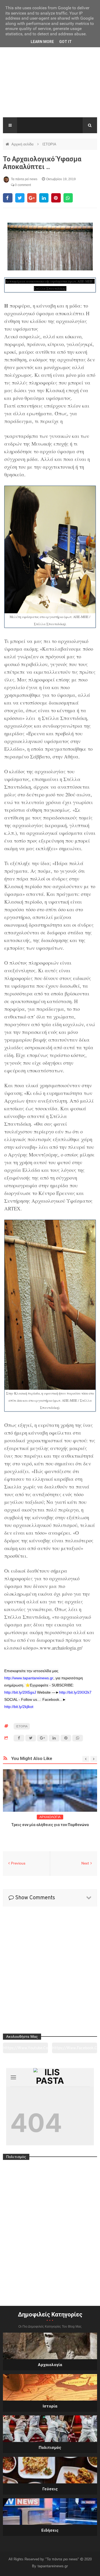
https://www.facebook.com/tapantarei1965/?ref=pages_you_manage (75, 2050)
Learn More (42, 42)
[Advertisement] (50, 82)
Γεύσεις (50, 2489)
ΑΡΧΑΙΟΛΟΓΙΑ (50, 1817)
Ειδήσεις (50, 2530)
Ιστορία (50, 2406)
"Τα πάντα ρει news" (63, 2559)
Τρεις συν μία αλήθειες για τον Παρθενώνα (50, 1825)
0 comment (23, 185)
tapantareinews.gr (53, 2566)
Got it (65, 42)
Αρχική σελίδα (23, 144)
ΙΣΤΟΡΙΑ (49, 144)
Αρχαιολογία (50, 2365)
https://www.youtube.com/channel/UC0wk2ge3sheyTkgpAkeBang (26, 2050)
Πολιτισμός (50, 2448)
